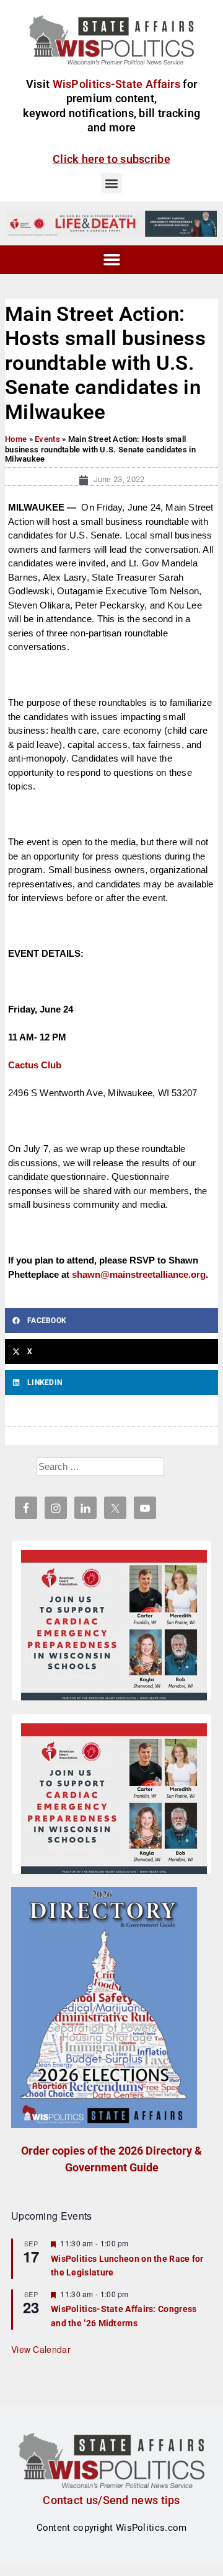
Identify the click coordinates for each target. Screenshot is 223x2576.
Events (47, 439)
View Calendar (41, 2349)
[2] (111, 223)
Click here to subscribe (111, 159)
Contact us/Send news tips (111, 2500)
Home (16, 439)
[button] (112, 183)
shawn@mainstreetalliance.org (139, 1274)
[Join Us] (114, 1627)
